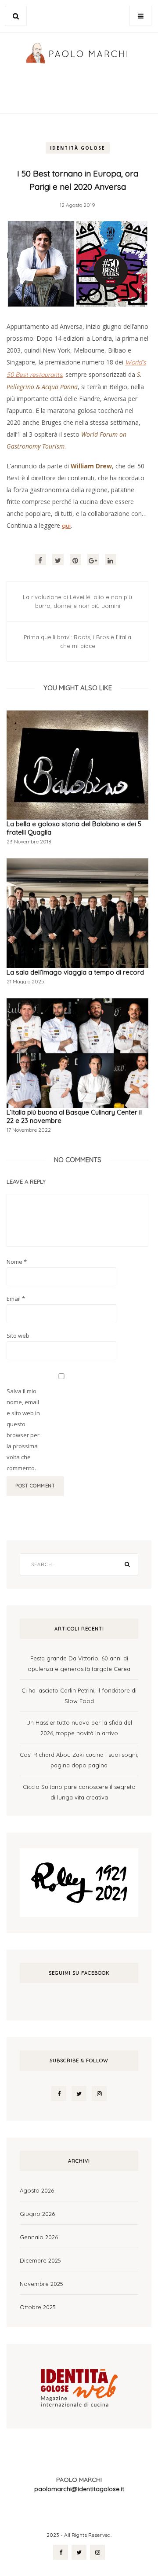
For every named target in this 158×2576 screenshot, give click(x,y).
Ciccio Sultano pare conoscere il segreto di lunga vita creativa (79, 1792)
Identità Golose (78, 148)
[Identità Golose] (79, 2385)
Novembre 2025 (41, 2284)
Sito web (18, 1336)
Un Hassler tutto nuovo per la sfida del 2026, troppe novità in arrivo (79, 1728)
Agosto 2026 (37, 2190)
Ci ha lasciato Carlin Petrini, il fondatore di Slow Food (79, 1696)
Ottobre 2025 (38, 2307)
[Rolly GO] (79, 1882)
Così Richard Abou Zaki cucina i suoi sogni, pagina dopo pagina (79, 1760)
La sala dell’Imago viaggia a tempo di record (75, 972)
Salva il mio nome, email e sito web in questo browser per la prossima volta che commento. (23, 1430)
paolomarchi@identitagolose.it (79, 2489)
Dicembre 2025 (40, 2260)
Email (16, 1299)
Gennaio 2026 (39, 2237)
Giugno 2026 (37, 2214)
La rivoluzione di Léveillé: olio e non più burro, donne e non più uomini (77, 601)
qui (66, 526)
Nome (17, 1262)
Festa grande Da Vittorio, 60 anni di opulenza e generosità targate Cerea (79, 1663)
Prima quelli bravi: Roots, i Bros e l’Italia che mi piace (77, 641)
